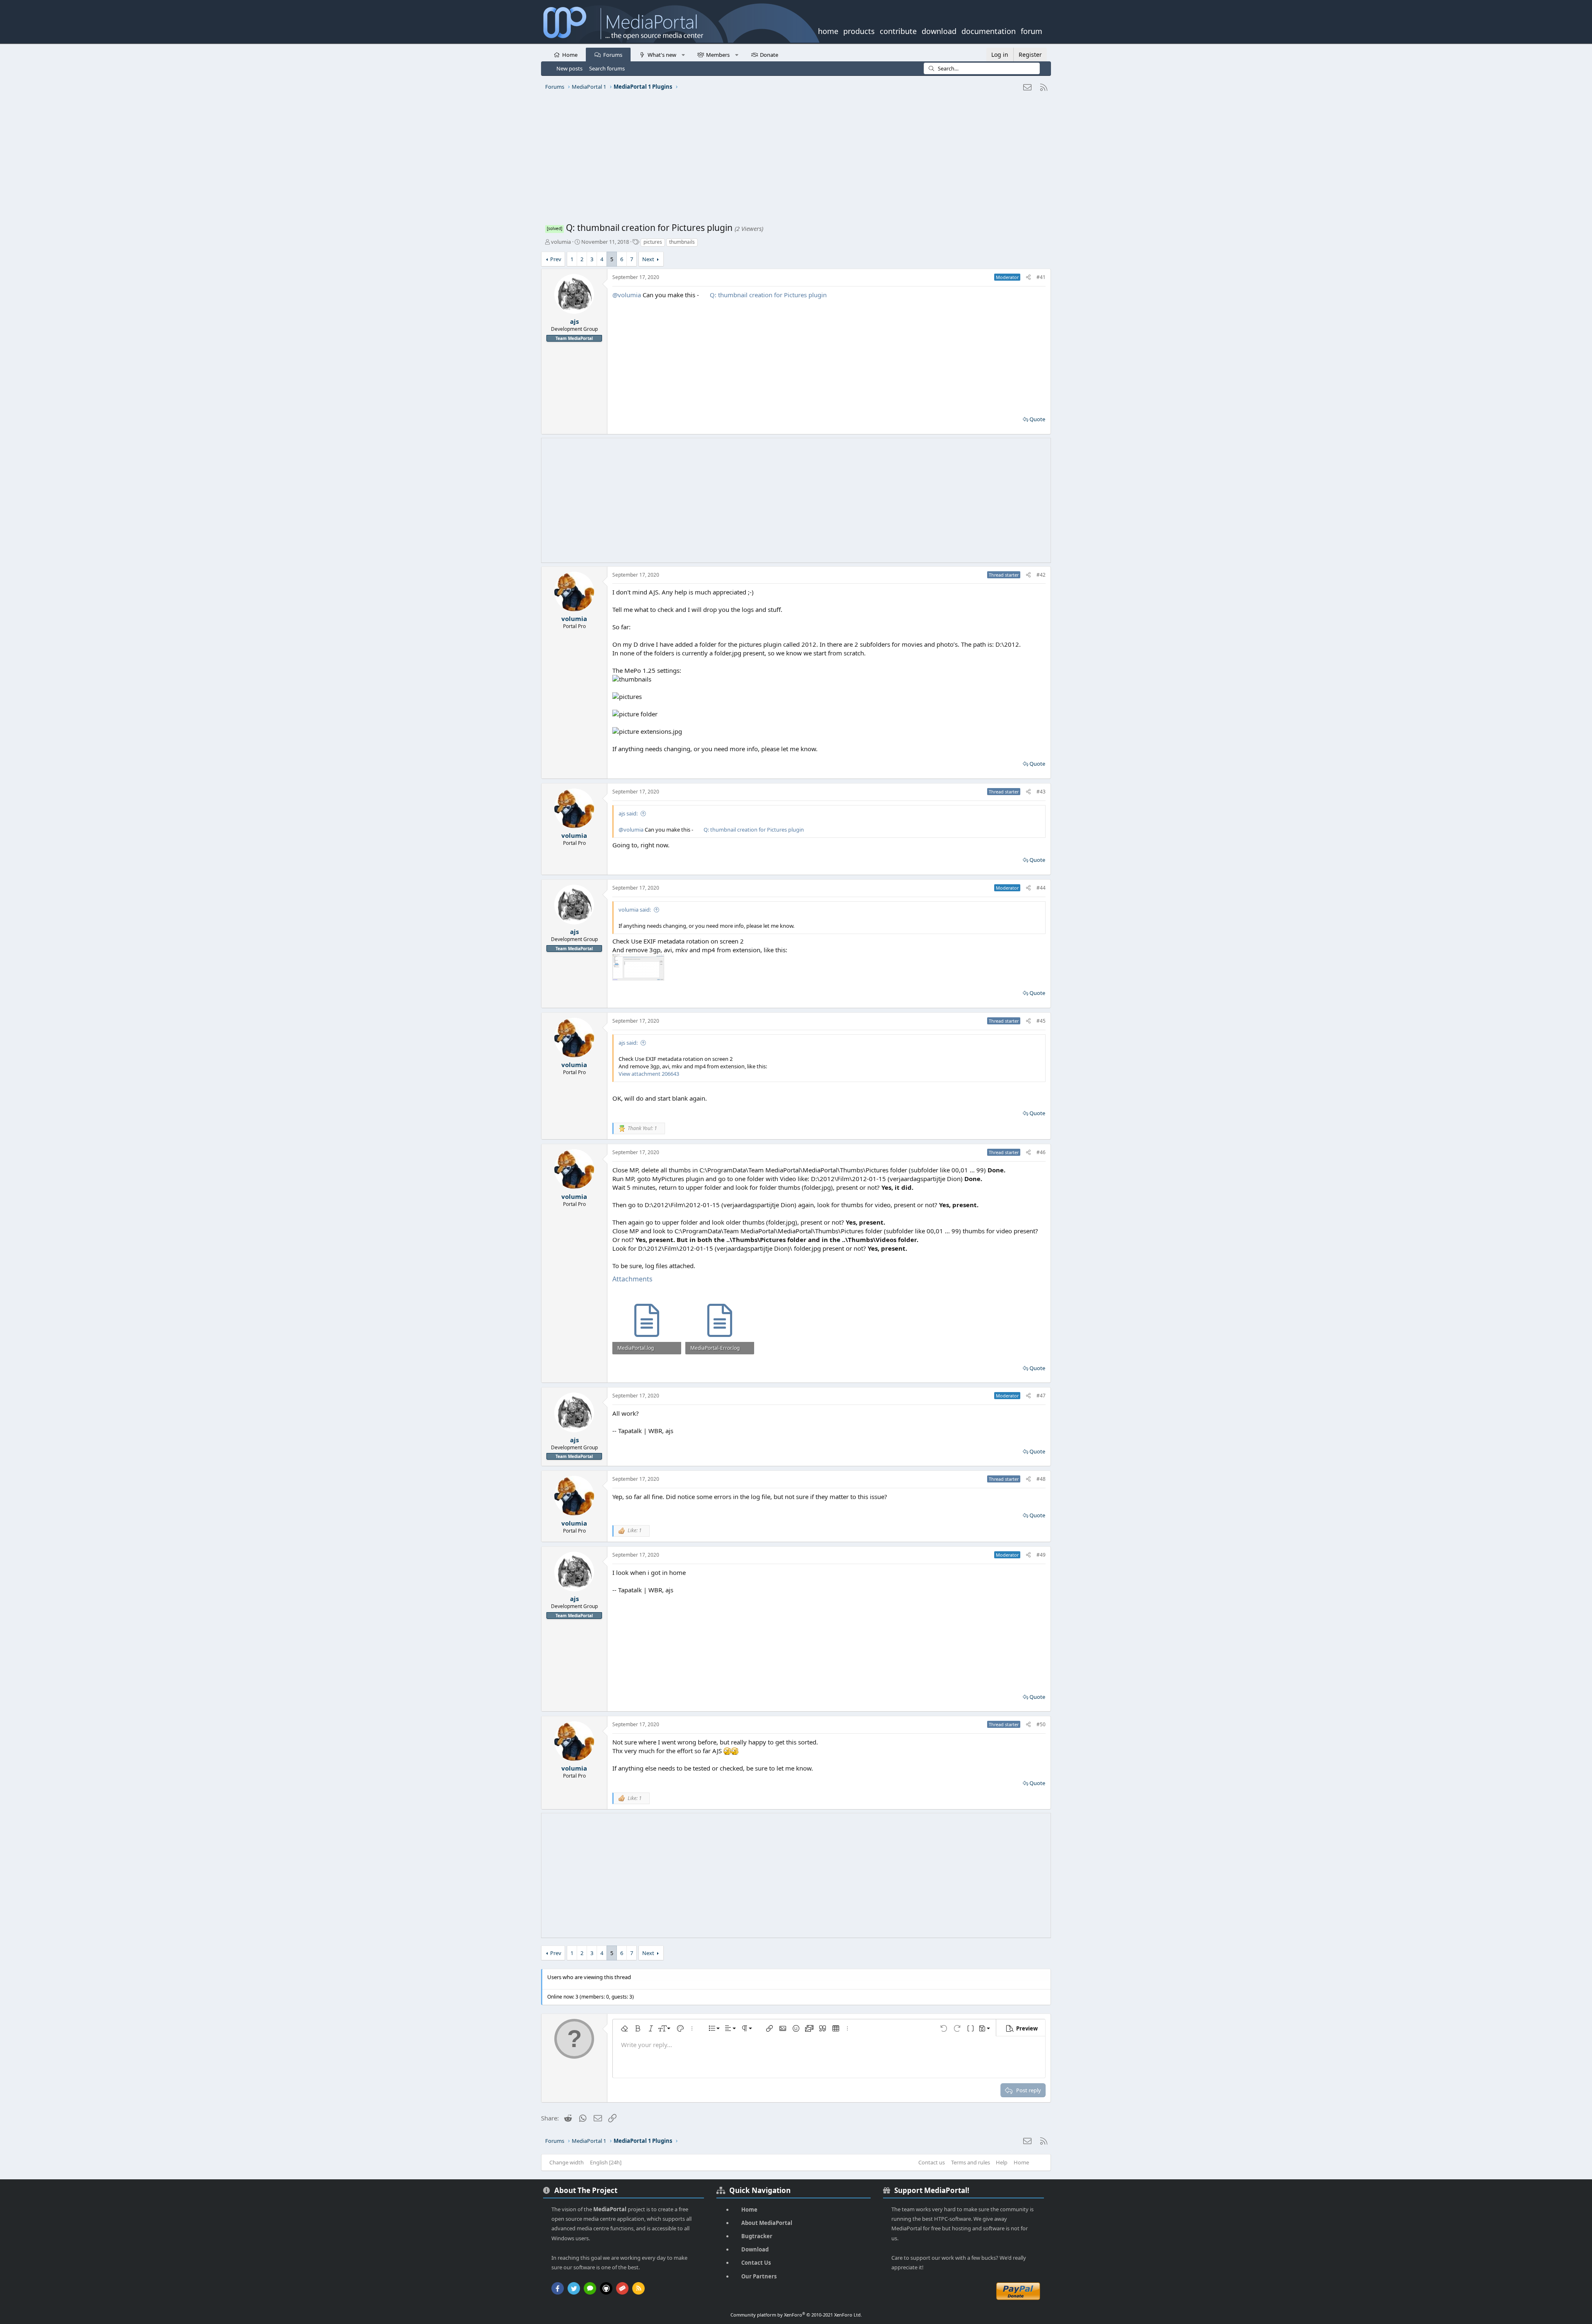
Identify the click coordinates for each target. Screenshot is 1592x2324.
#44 (1041, 888)
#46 (1041, 1152)
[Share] (1028, 278)
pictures (653, 242)
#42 (1041, 575)
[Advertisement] (794, 160)
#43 (1041, 792)
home (828, 30)
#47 (1041, 1396)
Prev (556, 259)
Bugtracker (757, 2236)
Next (648, 259)
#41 (1041, 277)
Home (570, 55)
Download (755, 2249)
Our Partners (759, 2276)
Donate (769, 55)
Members (718, 55)
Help (1002, 2162)
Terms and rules (971, 2162)
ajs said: (628, 813)
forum (1031, 30)
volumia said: (635, 910)
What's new (662, 55)
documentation (989, 30)
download (939, 30)
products (859, 30)
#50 (1041, 1724)
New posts (569, 68)
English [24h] (606, 2162)
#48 (1041, 1479)
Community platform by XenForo (796, 2315)
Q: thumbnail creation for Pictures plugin (768, 295)
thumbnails (682, 242)
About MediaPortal (767, 2223)
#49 (1041, 1555)
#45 (1041, 1021)
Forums (613, 55)
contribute (898, 30)
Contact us (932, 2162)
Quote (1037, 419)
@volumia (627, 295)
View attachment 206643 (649, 1074)
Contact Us (756, 2263)
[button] (683, 54)
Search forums (607, 68)
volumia (561, 242)
